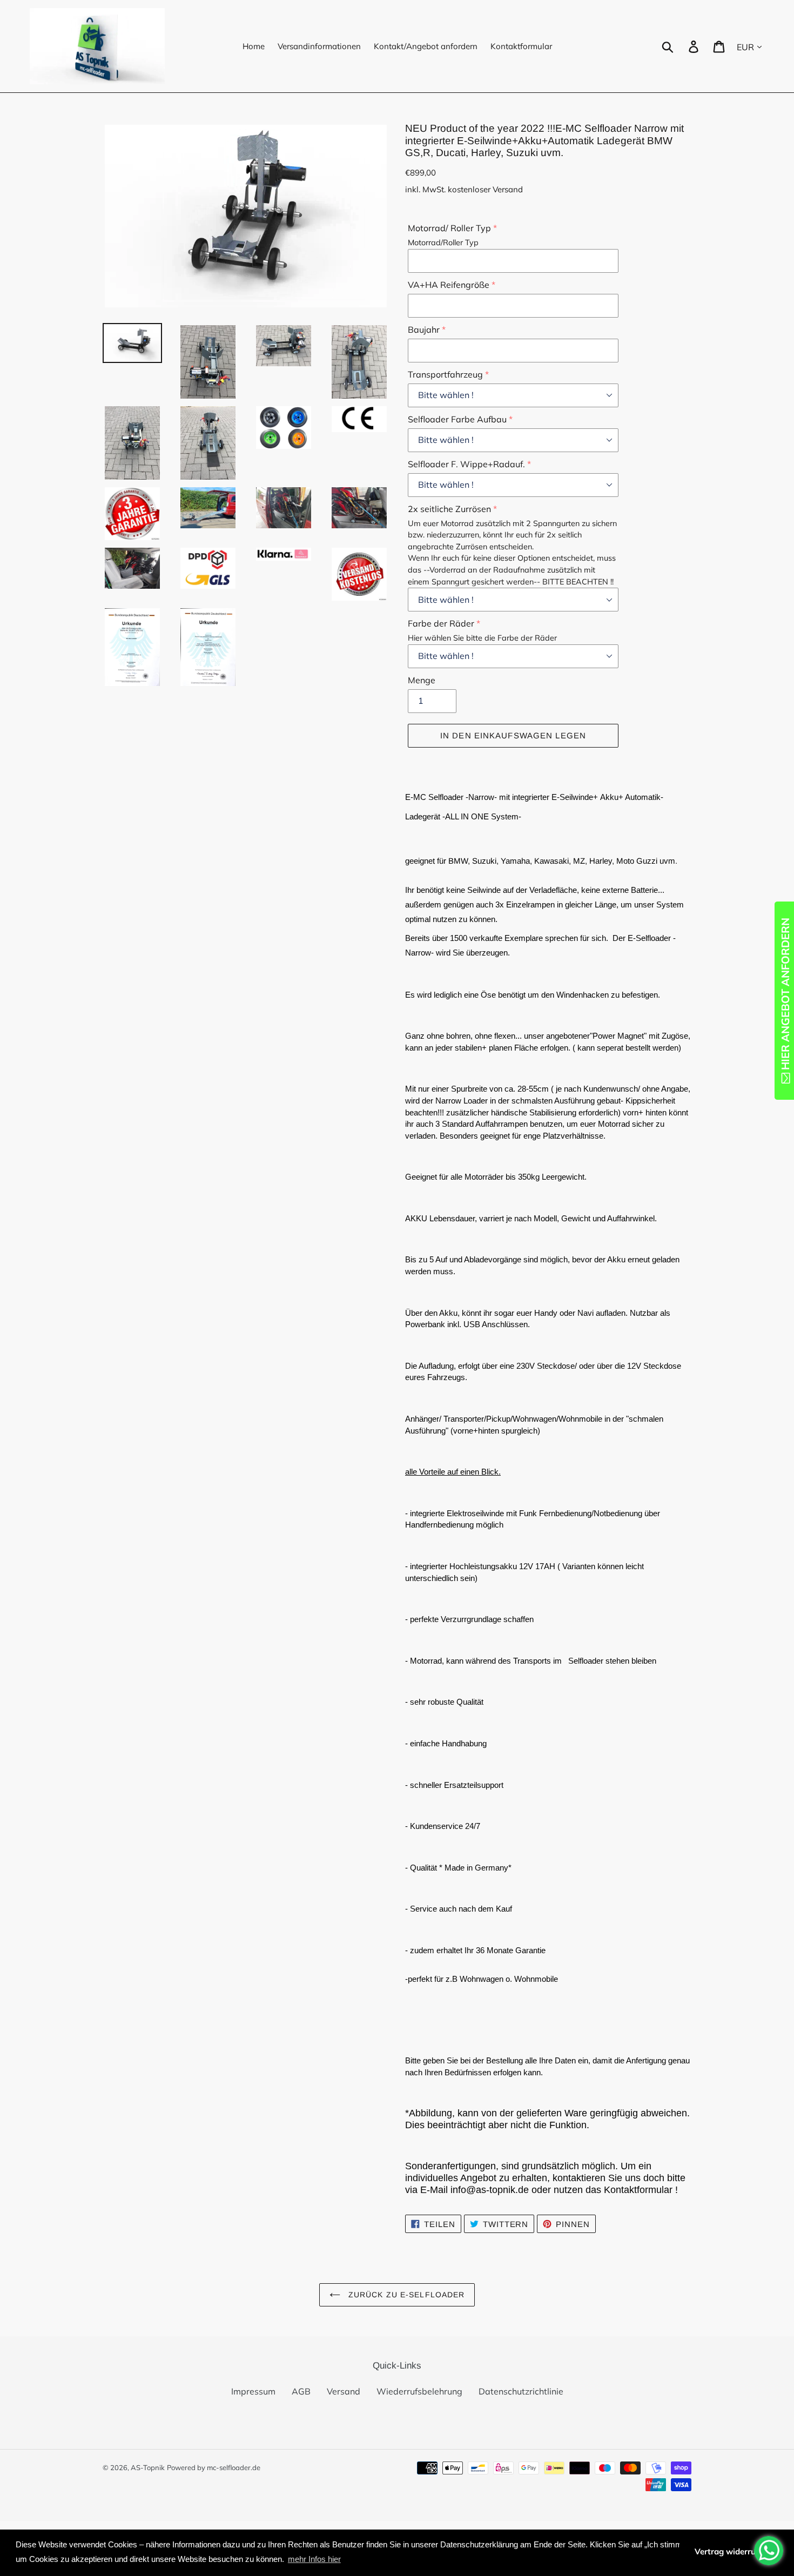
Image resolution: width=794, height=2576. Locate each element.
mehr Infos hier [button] (314, 2559)
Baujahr (424, 329)
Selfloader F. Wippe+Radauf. (466, 464)
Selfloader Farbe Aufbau (457, 419)
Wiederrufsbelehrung (419, 2391)
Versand (344, 2391)
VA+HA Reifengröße (449, 285)
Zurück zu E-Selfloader (405, 2295)
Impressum (253, 2391)
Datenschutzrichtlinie (521, 2391)
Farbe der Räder (441, 623)
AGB (301, 2391)
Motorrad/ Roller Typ (449, 228)
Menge (422, 680)
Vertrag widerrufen (731, 2551)
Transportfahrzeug (445, 374)
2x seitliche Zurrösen (449, 509)
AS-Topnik (148, 2467)
